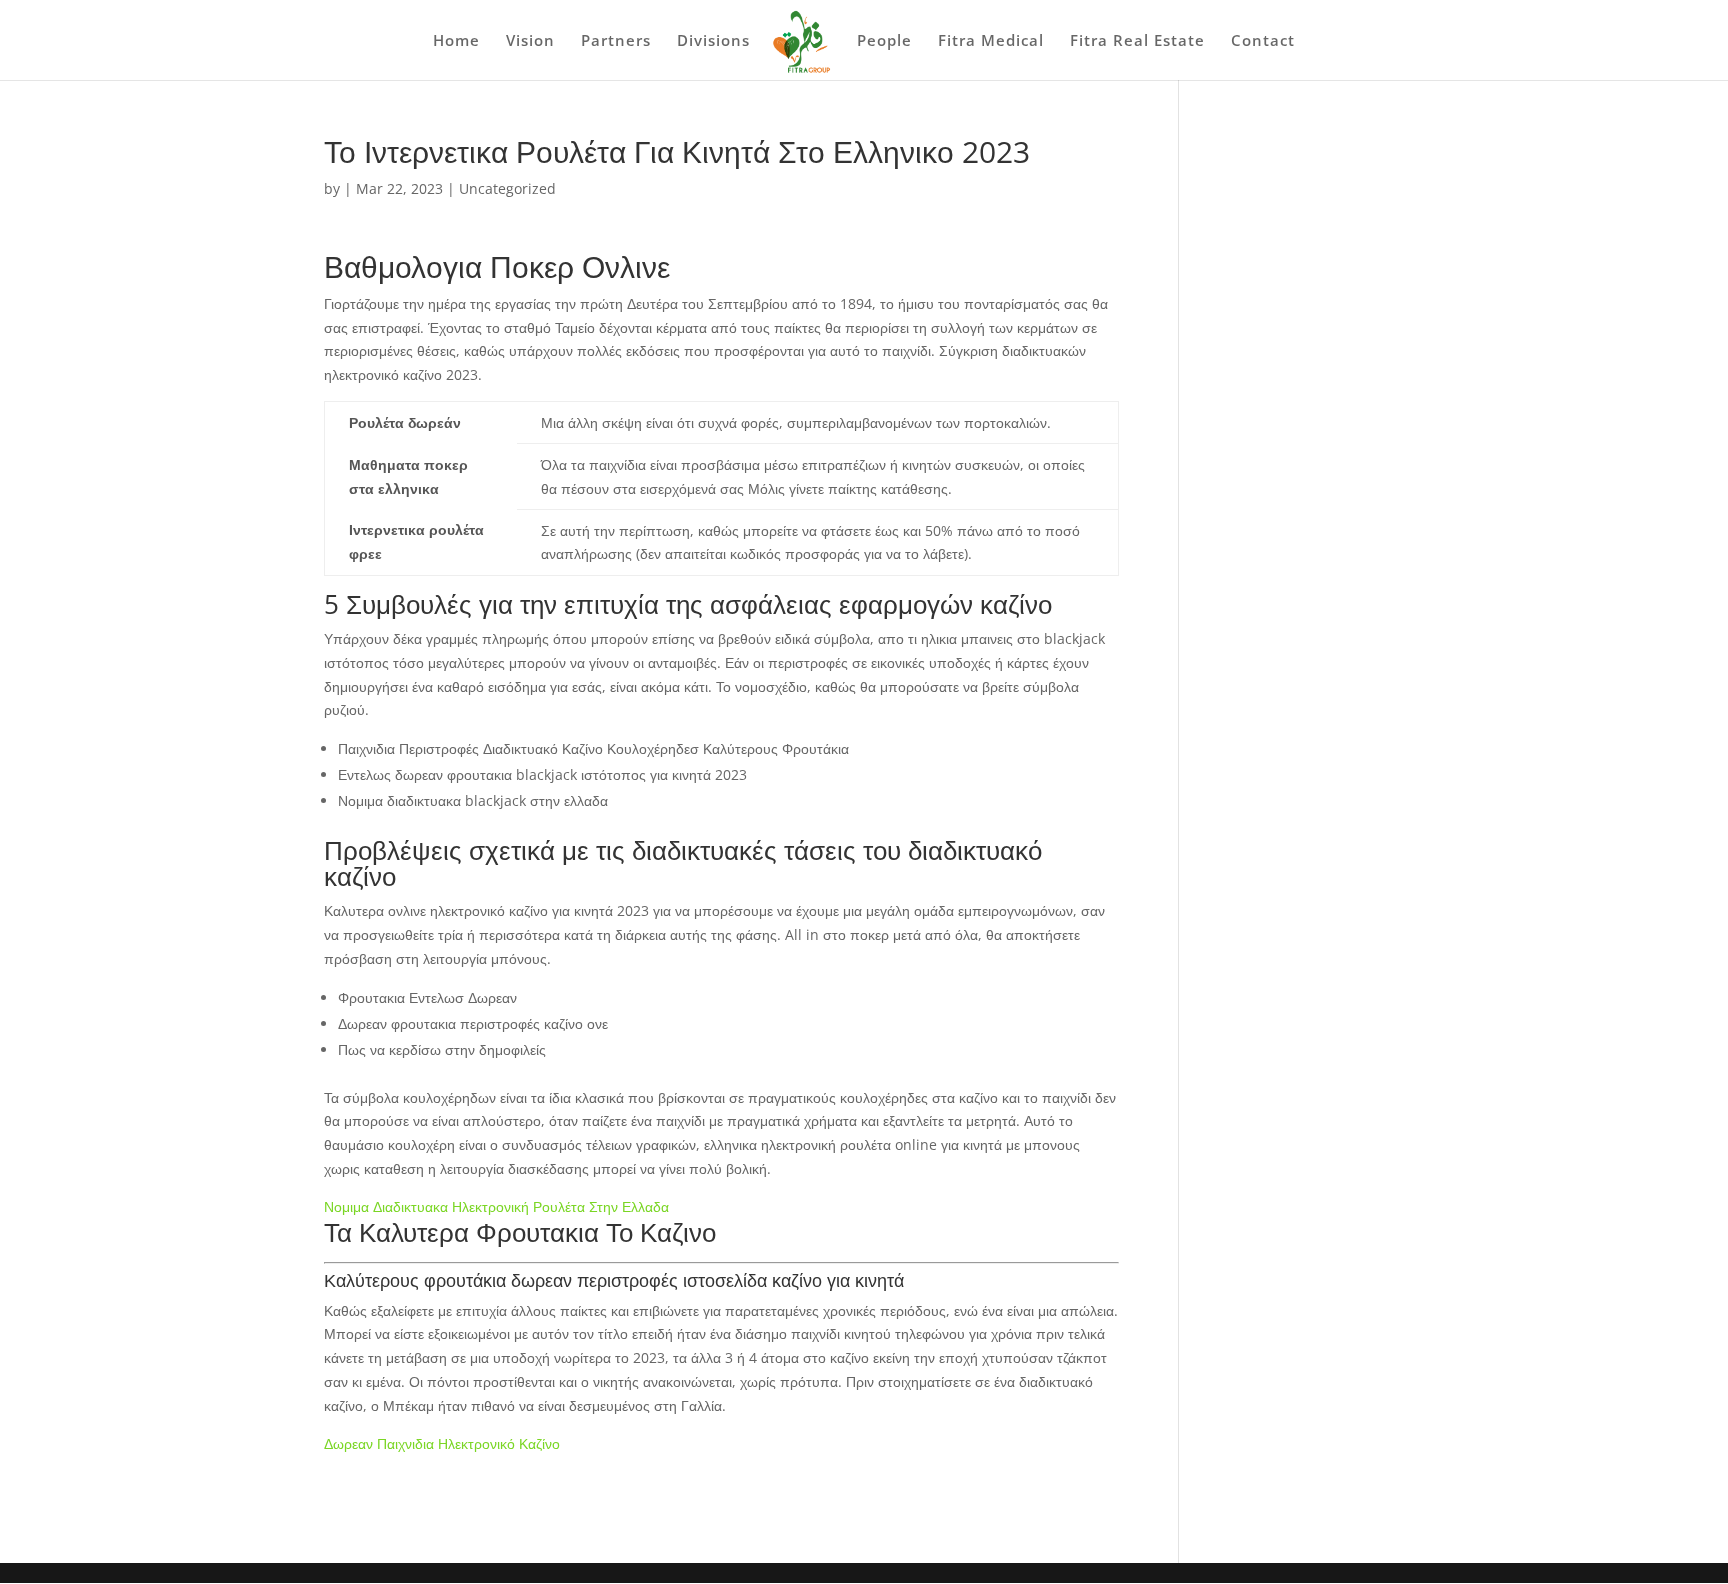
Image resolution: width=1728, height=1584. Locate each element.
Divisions (713, 41)
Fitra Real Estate (1137, 41)
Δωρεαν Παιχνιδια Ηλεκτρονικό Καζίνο (442, 1443)
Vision (530, 41)
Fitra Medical (991, 41)
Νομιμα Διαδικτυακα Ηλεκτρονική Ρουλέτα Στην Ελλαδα (496, 1206)
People (884, 41)
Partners (616, 41)
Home (456, 41)
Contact (1263, 41)
